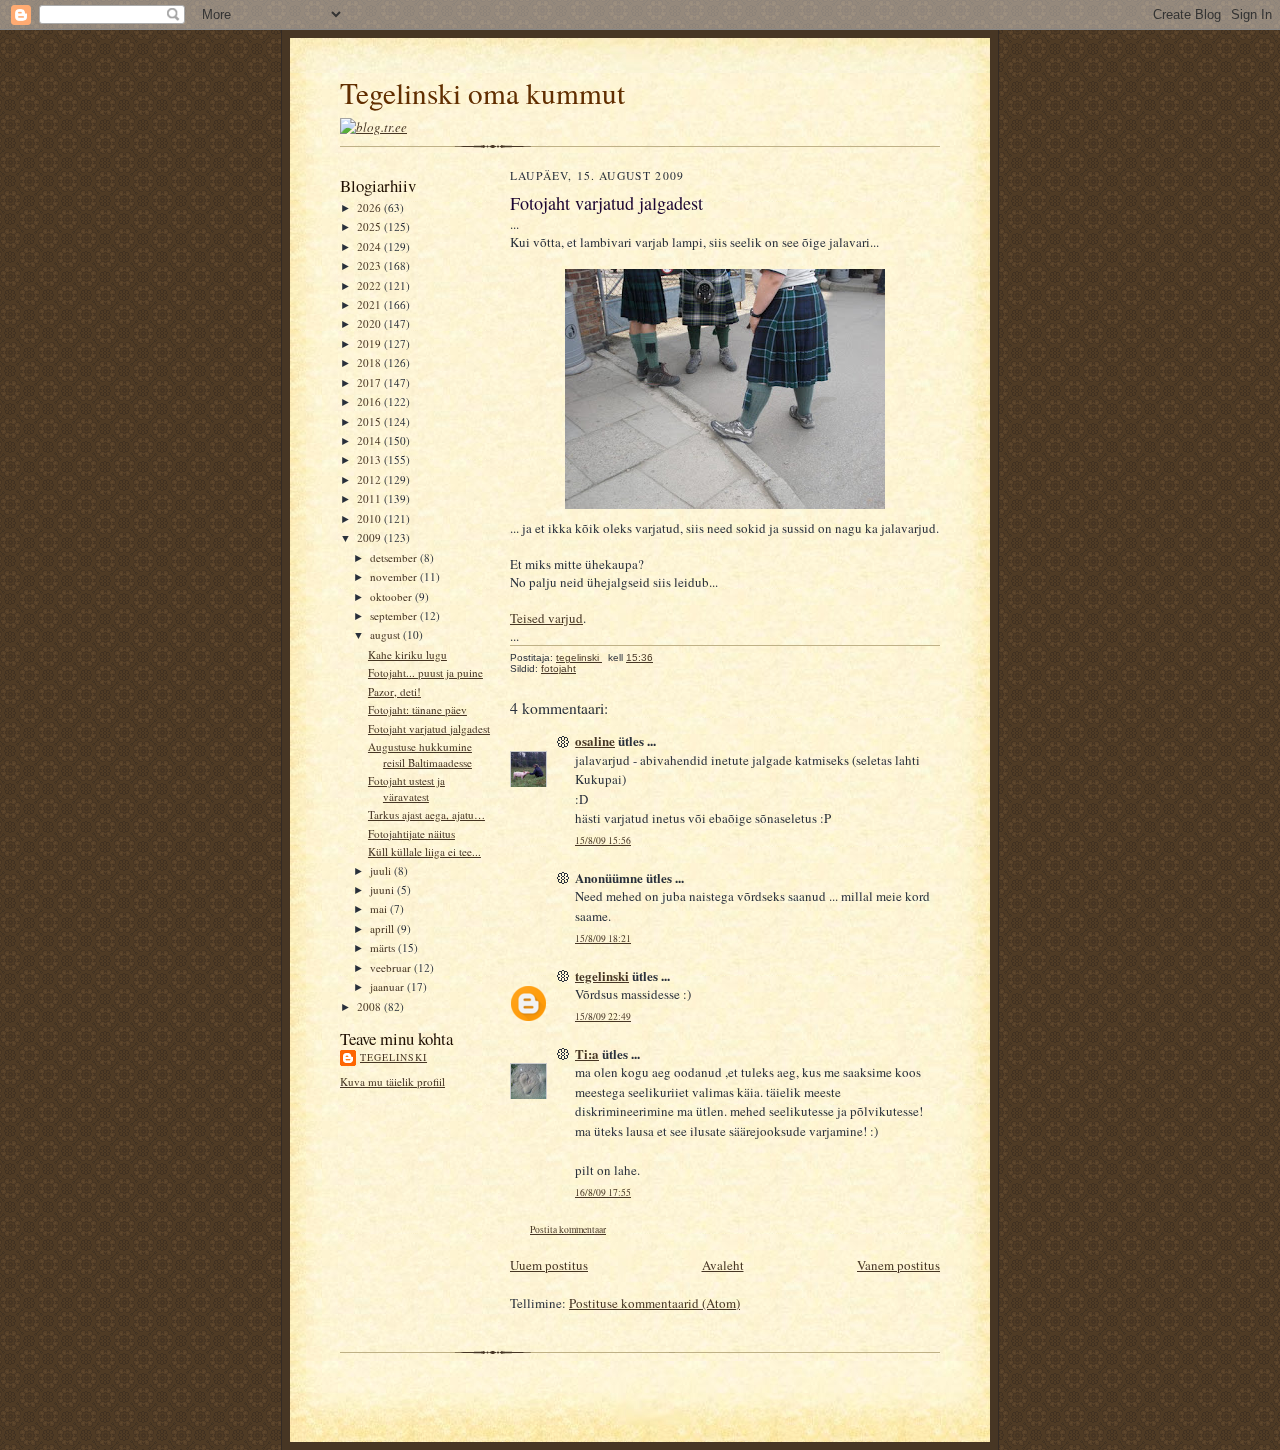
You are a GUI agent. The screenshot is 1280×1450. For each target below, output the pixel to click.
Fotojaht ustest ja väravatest (406, 788)
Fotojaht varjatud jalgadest (429, 728)
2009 (370, 537)
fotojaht (558, 668)
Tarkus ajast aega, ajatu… (426, 814)
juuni (383, 889)
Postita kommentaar (568, 1229)
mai (380, 908)
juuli (382, 870)
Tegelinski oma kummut (482, 92)
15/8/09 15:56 (603, 840)
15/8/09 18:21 (603, 938)
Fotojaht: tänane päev (417, 709)
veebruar (392, 967)
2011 (370, 498)
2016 (370, 401)
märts (384, 947)
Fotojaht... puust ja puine (425, 672)
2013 (370, 459)
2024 (370, 246)
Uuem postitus (549, 1265)
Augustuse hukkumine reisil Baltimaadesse (420, 754)
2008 (370, 1006)
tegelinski (393, 1057)
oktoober (392, 596)
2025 (370, 226)
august (386, 634)
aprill (383, 928)
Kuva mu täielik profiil (392, 1081)
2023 (370, 265)
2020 (370, 323)
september (395, 615)
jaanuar (388, 986)
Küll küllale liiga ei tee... (424, 851)
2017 (370, 382)
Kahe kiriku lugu (407, 654)
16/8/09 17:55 (603, 1192)
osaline (595, 740)
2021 (370, 304)
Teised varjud (546, 618)
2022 (370, 285)
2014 (370, 440)
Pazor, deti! (394, 691)
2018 (370, 362)
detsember (395, 557)
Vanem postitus (898, 1265)
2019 (370, 343)
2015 (370, 421)
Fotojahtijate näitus (411, 833)
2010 (370, 518)
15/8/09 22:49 (603, 1016)
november (395, 576)
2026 (370, 207)
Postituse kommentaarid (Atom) (654, 1303)
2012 (370, 479)
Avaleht (723, 1265)
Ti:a (587, 1053)
